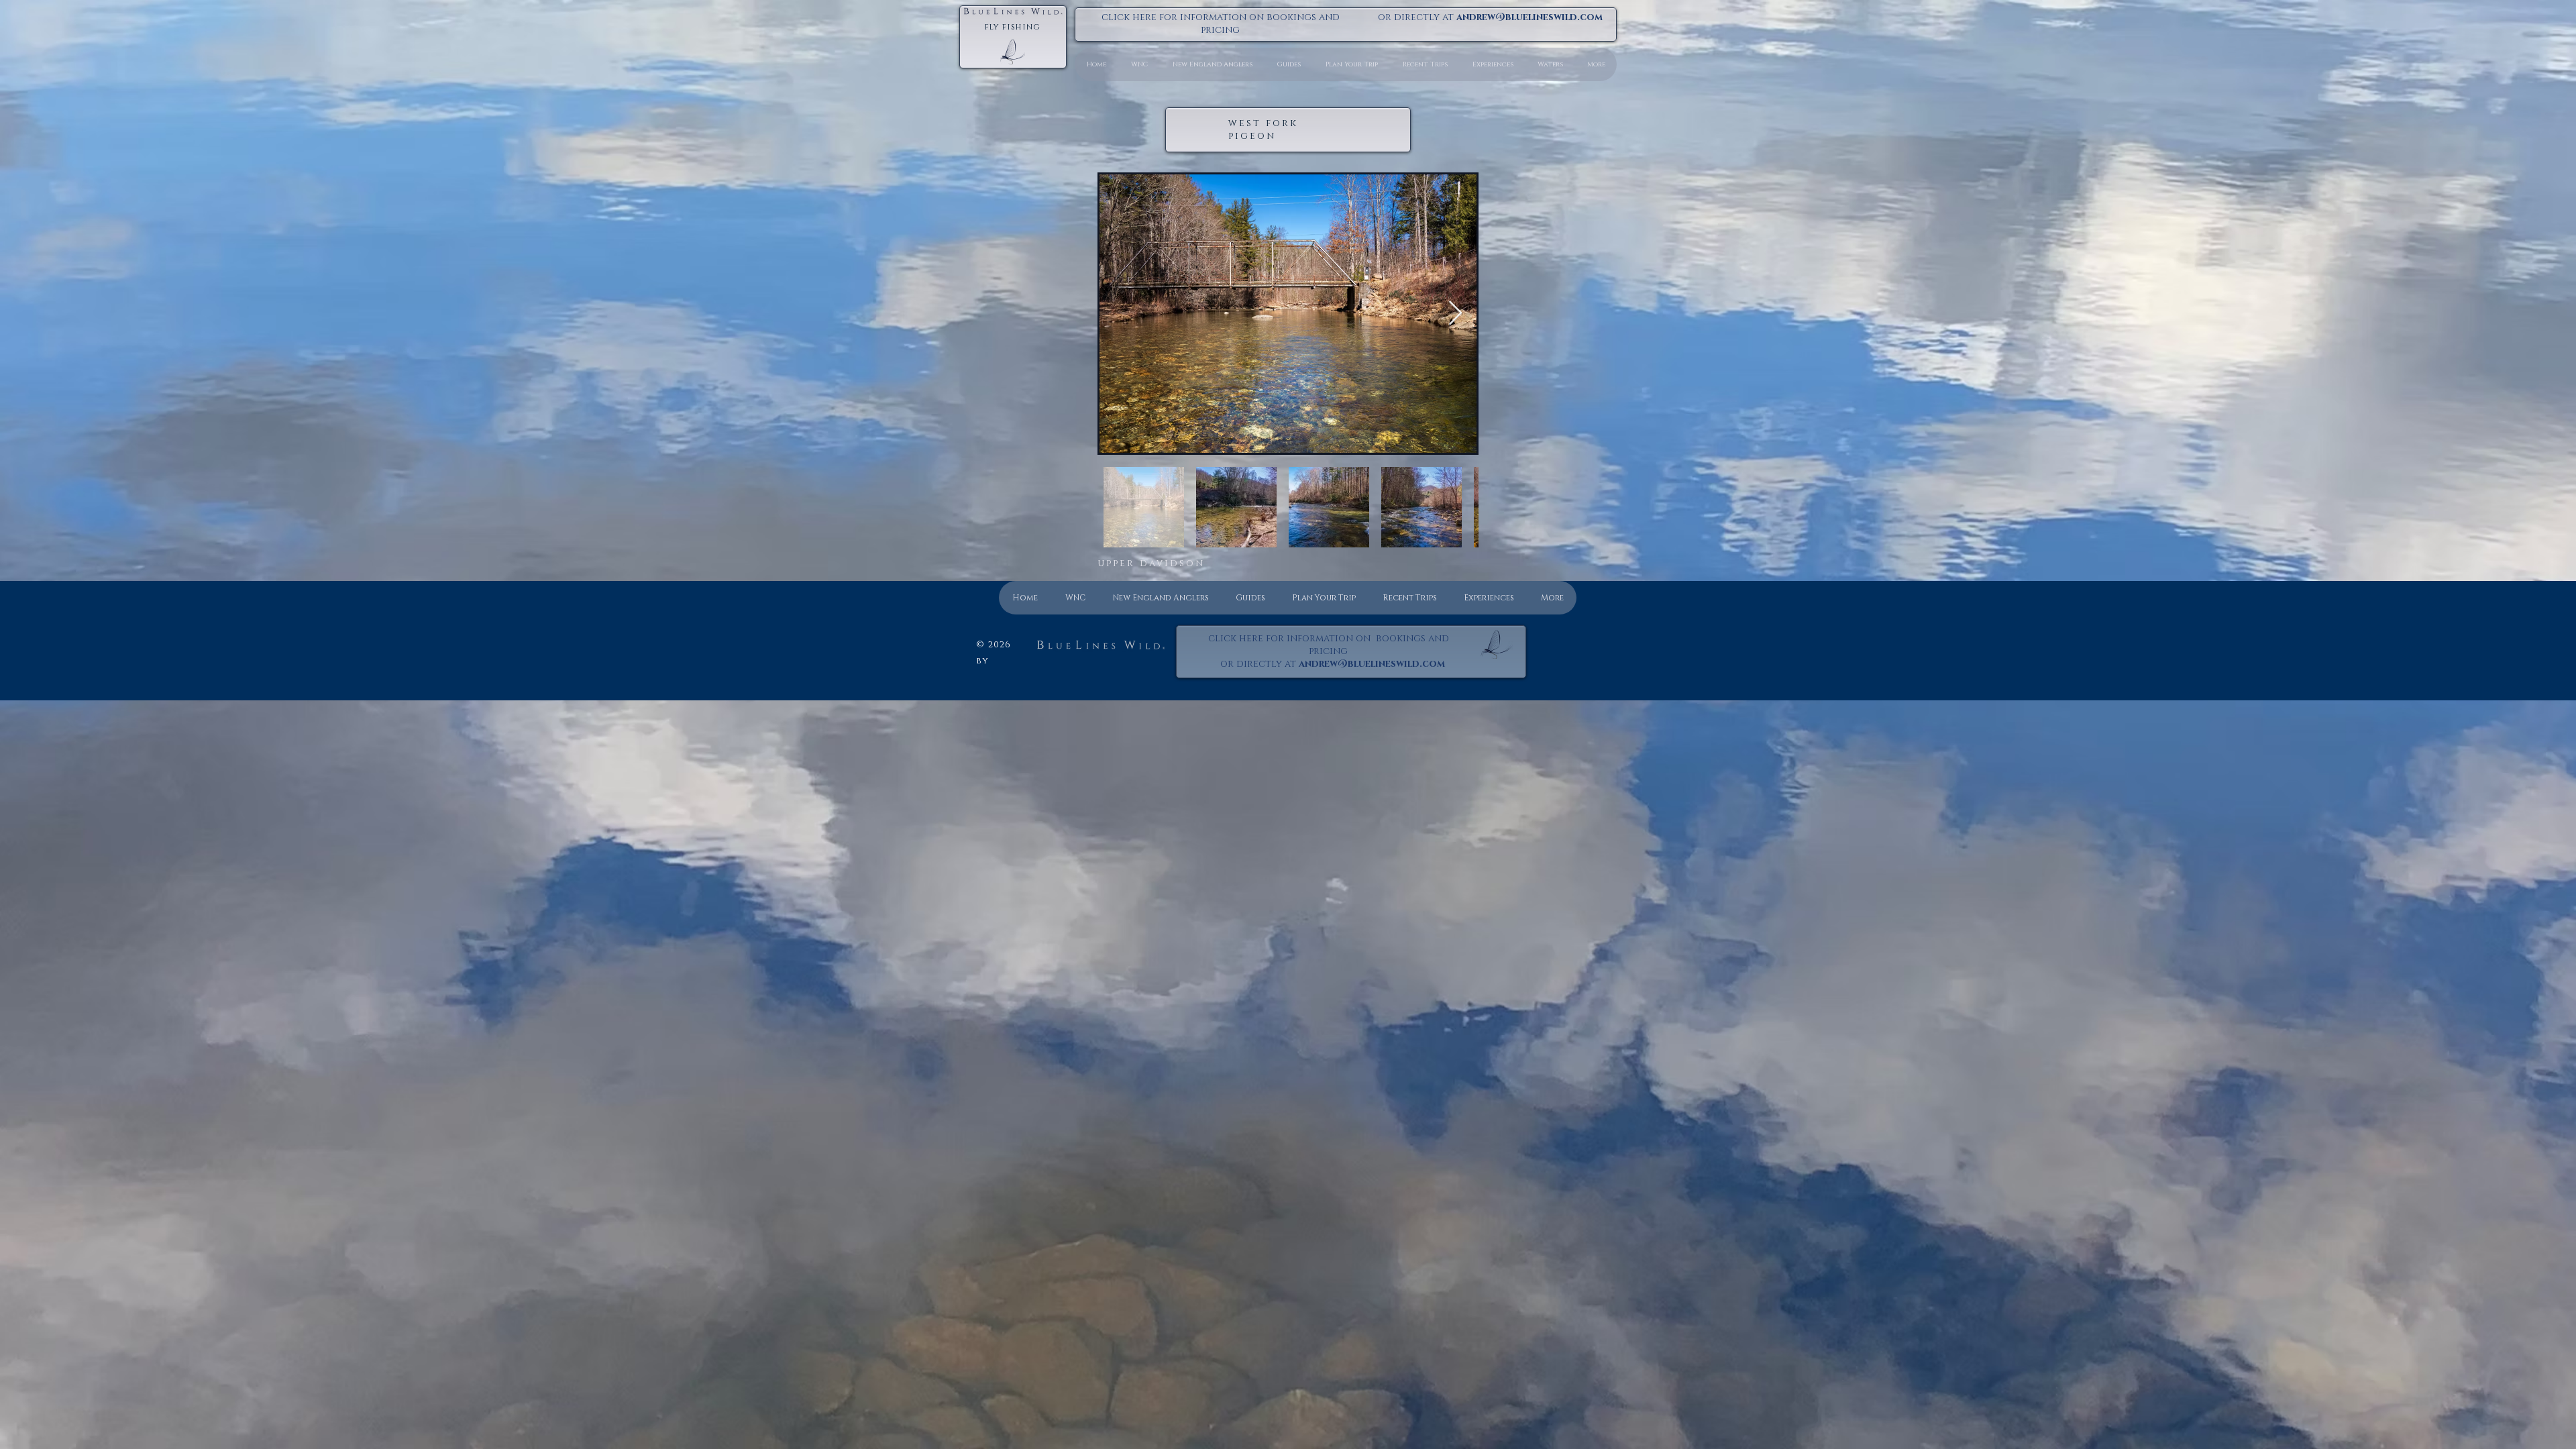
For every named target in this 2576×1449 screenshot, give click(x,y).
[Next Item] (1455, 314)
